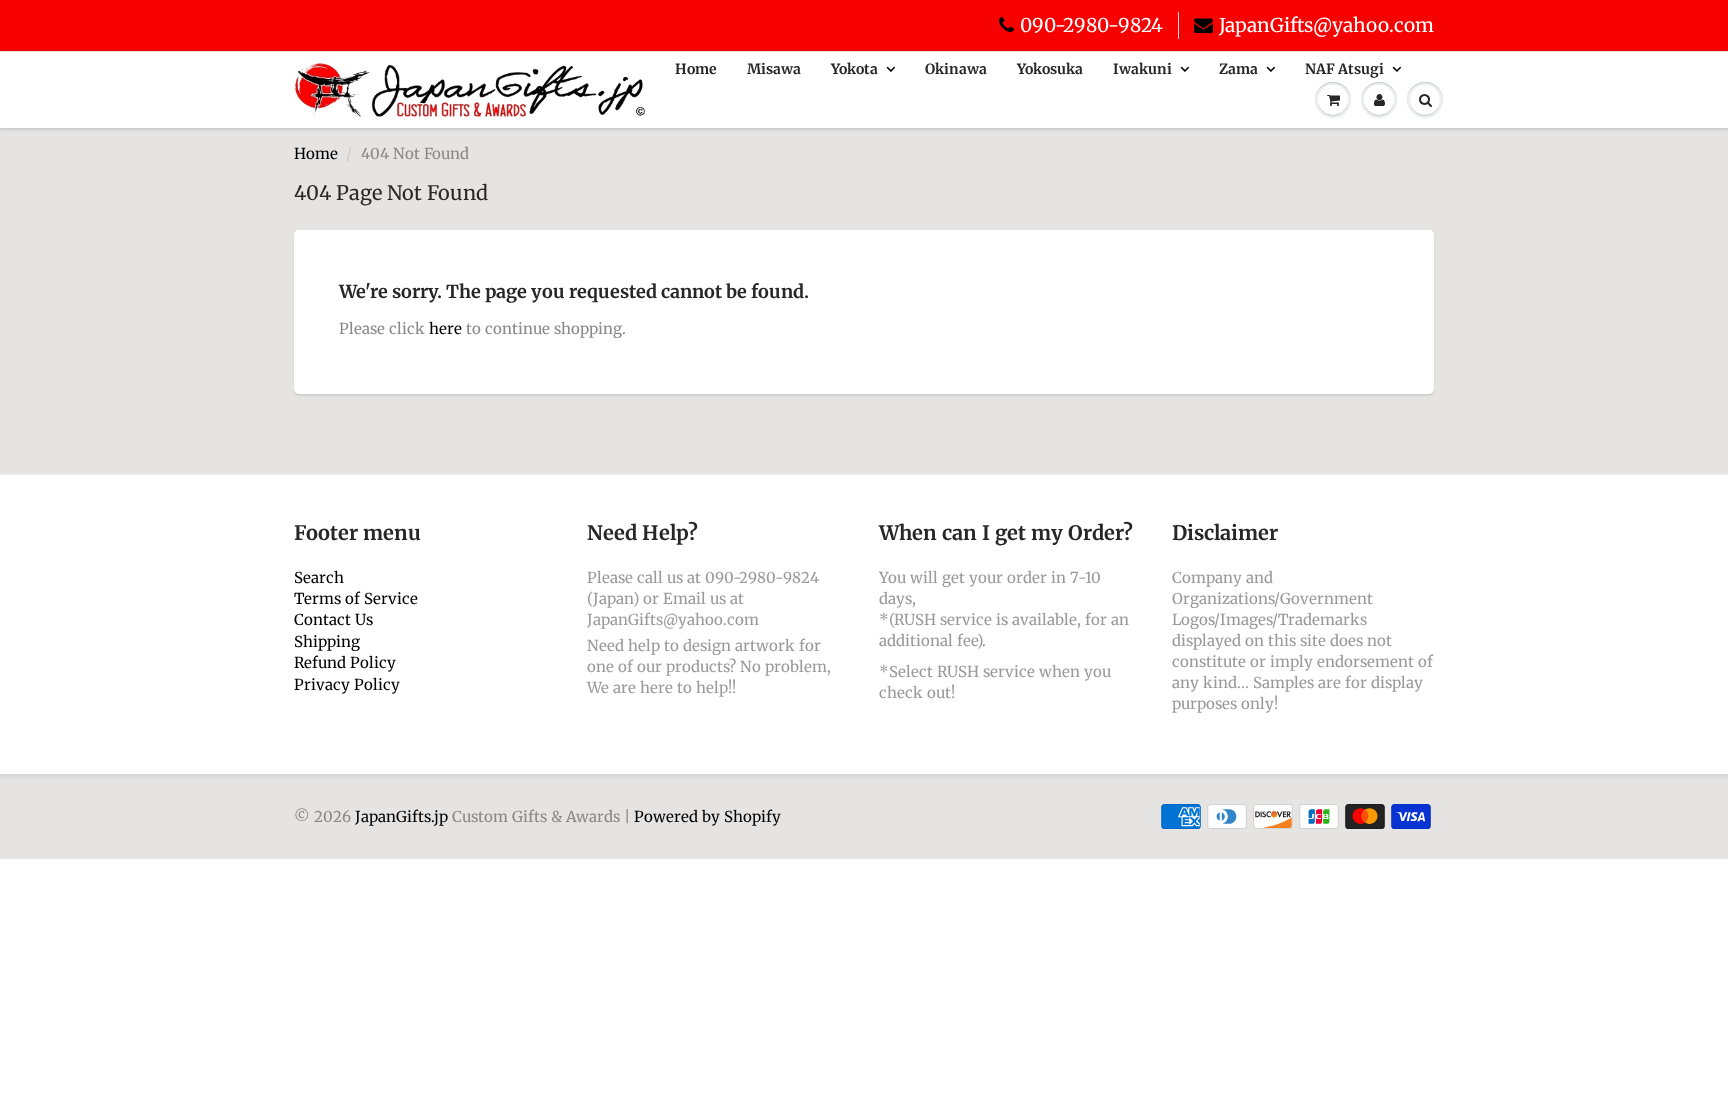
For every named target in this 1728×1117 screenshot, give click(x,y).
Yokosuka (1050, 69)
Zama (1238, 69)
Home (696, 69)
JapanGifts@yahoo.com (1326, 25)
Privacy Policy (347, 684)
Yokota (854, 69)
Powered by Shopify (707, 816)
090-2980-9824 (1091, 25)
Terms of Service (356, 598)
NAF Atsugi (1344, 69)
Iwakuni (1142, 69)
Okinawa (956, 69)
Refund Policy (345, 662)
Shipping (327, 641)
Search (319, 577)
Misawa (774, 69)
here (445, 328)
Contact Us (333, 619)
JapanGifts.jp (401, 816)
